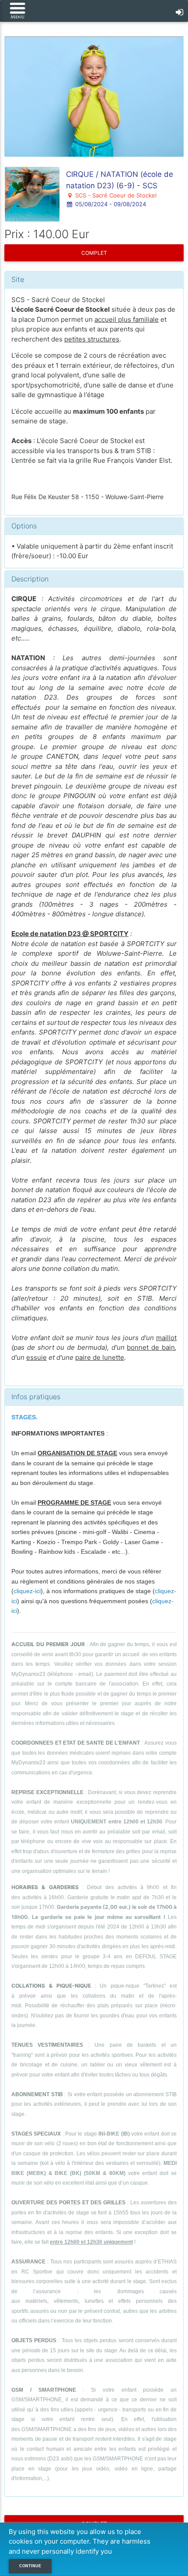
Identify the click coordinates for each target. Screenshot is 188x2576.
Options (24, 526)
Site (18, 279)
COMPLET (94, 253)
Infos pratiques (36, 1397)
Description (30, 579)
